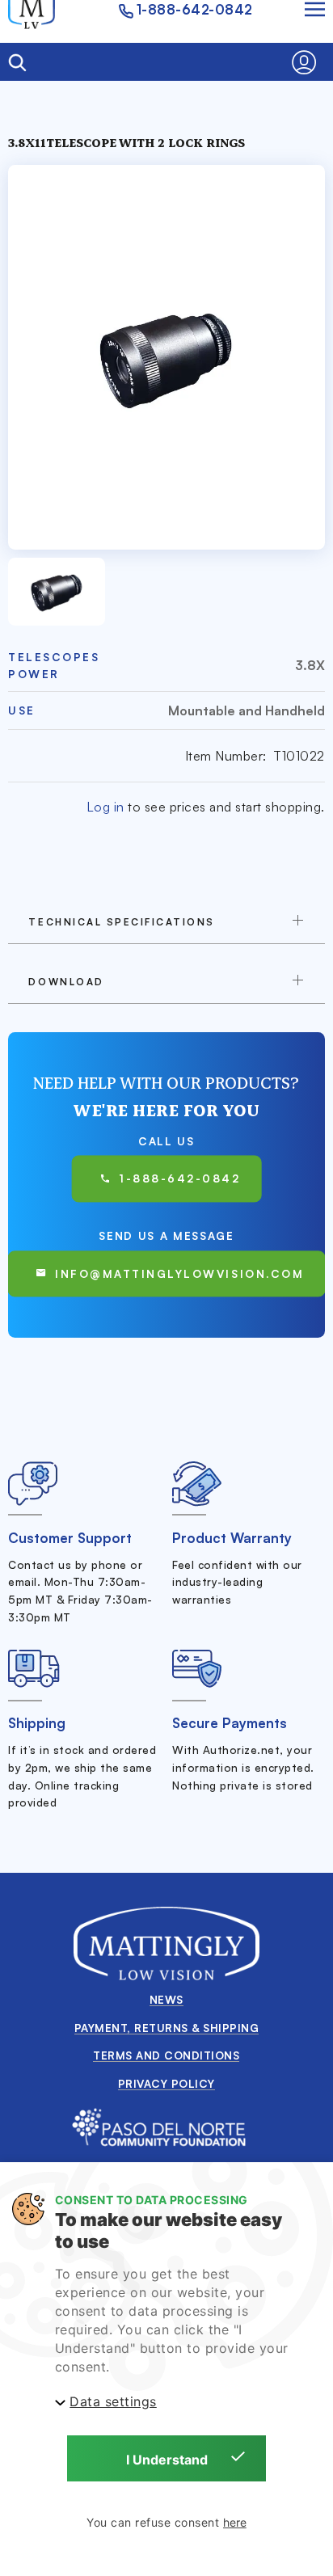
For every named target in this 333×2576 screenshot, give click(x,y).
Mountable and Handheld (246, 710)
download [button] (66, 982)
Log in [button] (105, 807)
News (166, 1999)
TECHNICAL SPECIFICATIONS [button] (121, 922)
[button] (308, 62)
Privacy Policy (166, 2083)
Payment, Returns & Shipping (167, 2028)
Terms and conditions (166, 2055)
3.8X (310, 665)
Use (22, 710)
